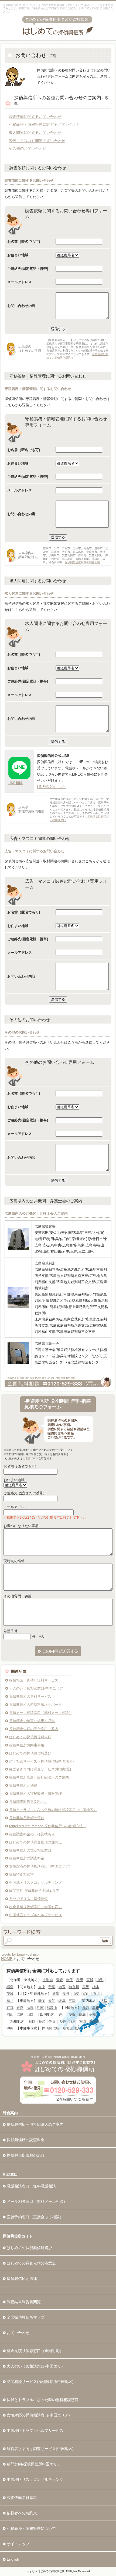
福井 (10, 2001)
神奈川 (74, 1987)
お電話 (26, 1458)
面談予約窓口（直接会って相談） (35, 2217)
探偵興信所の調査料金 (27, 1858)
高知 (92, 2014)
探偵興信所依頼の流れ (27, 1818)
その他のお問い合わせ (28, 148)
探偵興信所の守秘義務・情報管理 (35, 1794)
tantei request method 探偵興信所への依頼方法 (48, 1826)
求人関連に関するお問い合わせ (35, 133)
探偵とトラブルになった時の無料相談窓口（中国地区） (53, 1810)
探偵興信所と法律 (23, 1785)
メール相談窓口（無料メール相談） (37, 2201)
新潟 (56, 1994)
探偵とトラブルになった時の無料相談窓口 (43, 2400)
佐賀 (52, 2022)
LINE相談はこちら (51, 787)
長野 (66, 1994)
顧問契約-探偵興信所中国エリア (34, 1891)
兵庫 (40, 2008)
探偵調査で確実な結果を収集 (32, 1721)
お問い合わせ (18, 2333)
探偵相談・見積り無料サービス (34, 1680)
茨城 (10, 1994)
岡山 (10, 2014)
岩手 (70, 1980)
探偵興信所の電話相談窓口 (30, 1850)
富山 (86, 1994)
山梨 (76, 1994)
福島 (10, 1987)
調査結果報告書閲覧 (24, 2302)
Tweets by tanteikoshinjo (19, 1954)
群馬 (86, 1987)
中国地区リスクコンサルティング (35, 1883)
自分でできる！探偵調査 (28, 1899)
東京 (42, 1987)
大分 (62, 2022)
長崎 (42, 2022)
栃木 (96, 1987)
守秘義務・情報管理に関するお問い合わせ (45, 124)
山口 (30, 2014)
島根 (96, 2008)
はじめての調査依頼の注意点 (31, 2263)
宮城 (90, 1980)
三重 (72, 2001)
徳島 (82, 2014)
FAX (36, 1458)
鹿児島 (94, 2022)
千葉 (52, 1987)
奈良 (20, 2008)
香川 (62, 2014)
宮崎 (83, 2022)
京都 (10, 2008)
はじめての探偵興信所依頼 (30, 1737)
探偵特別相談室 (21, 1874)
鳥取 (86, 2008)
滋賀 (30, 2008)
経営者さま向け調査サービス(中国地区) (40, 1769)
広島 (20, 2014)
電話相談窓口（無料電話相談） (33, 2186)
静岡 (42, 2001)
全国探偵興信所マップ (26, 2317)
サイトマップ (18, 2544)
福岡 (32, 2022)
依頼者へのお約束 (22, 2513)
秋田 (80, 1980)
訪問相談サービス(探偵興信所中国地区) (40, 2382)
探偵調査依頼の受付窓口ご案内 (34, 1729)
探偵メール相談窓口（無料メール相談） (41, 1713)
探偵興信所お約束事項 (27, 1745)
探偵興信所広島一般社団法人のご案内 (39, 1777)
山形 (100, 1980)
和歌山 (52, 2008)
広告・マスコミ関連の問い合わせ (37, 141)
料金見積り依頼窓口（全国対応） (35, 1907)
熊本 (72, 2022)
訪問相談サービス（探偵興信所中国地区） (42, 1761)
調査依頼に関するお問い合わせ (35, 117)
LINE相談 (15, 783)
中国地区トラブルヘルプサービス (35, 1915)
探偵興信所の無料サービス (30, 1696)
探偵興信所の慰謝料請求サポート (35, 1705)
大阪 (104, 2001)
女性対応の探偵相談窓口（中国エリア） (41, 1866)
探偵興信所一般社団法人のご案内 (35, 2124)
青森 (60, 1980)
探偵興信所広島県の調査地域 (82, 562)
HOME (7, 1959)
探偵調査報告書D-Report (28, 1802)
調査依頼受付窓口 (22, 2498)
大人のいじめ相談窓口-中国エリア (36, 1688)
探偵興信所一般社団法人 (61, 2028)
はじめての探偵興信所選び (30, 1753)
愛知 (52, 2001)
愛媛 (72, 2014)
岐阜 (62, 2001)
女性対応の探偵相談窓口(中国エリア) (38, 2415)
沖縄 (10, 2028)
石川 (96, 1994)
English (13, 2559)
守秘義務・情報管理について (31, 2528)
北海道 (48, 1980)
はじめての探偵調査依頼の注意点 (35, 1842)
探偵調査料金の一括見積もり (32, 1834)
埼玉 (62, 1987)
